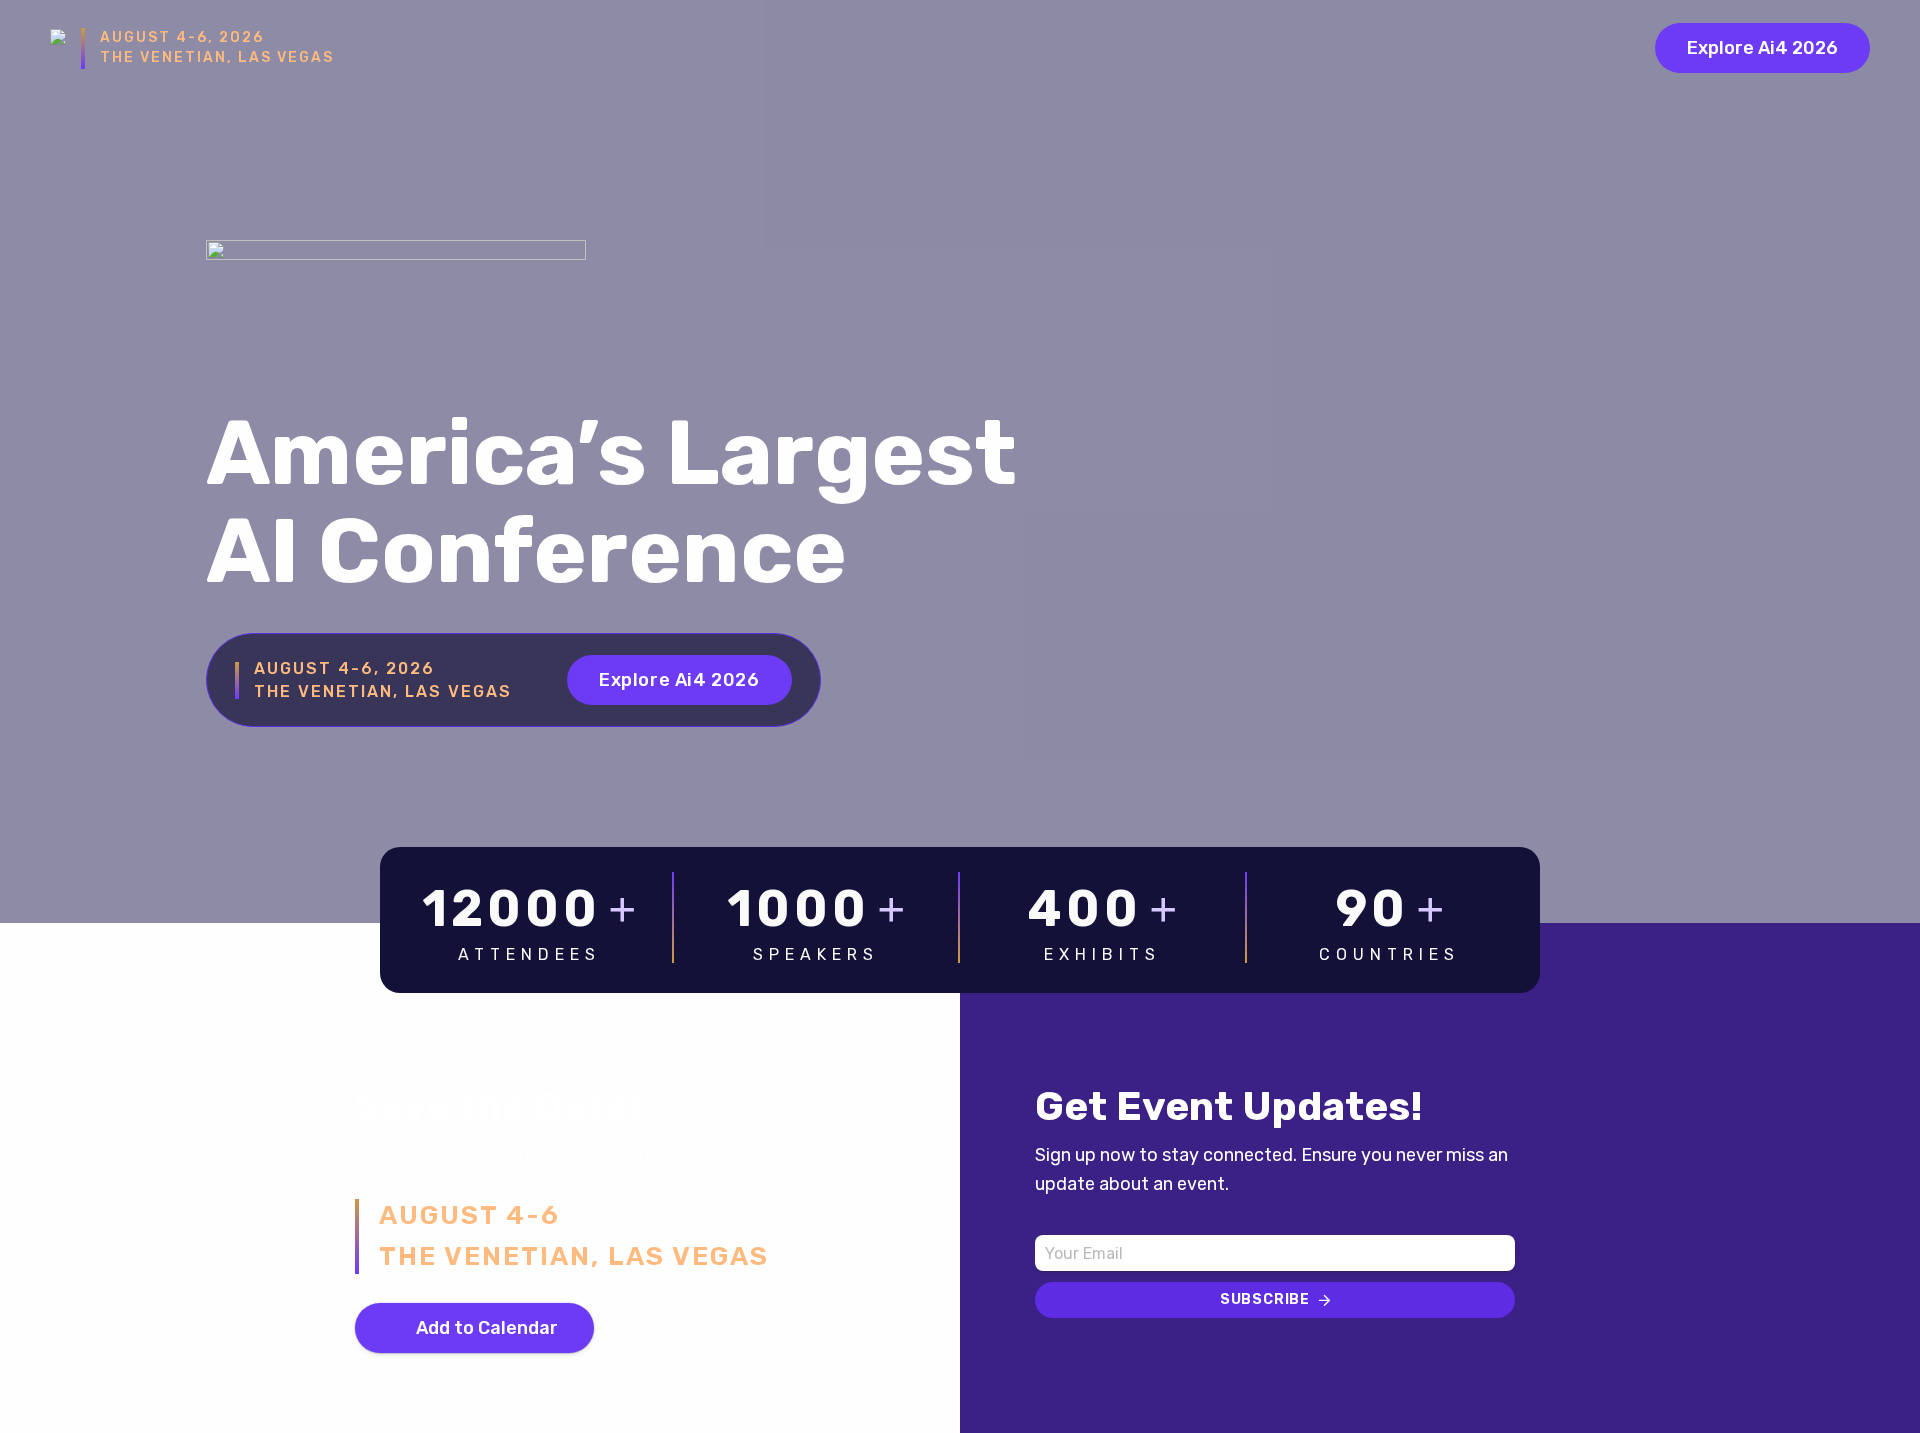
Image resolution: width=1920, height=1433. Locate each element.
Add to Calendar (487, 1328)
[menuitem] (1745, 48)
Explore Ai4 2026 (1762, 48)
